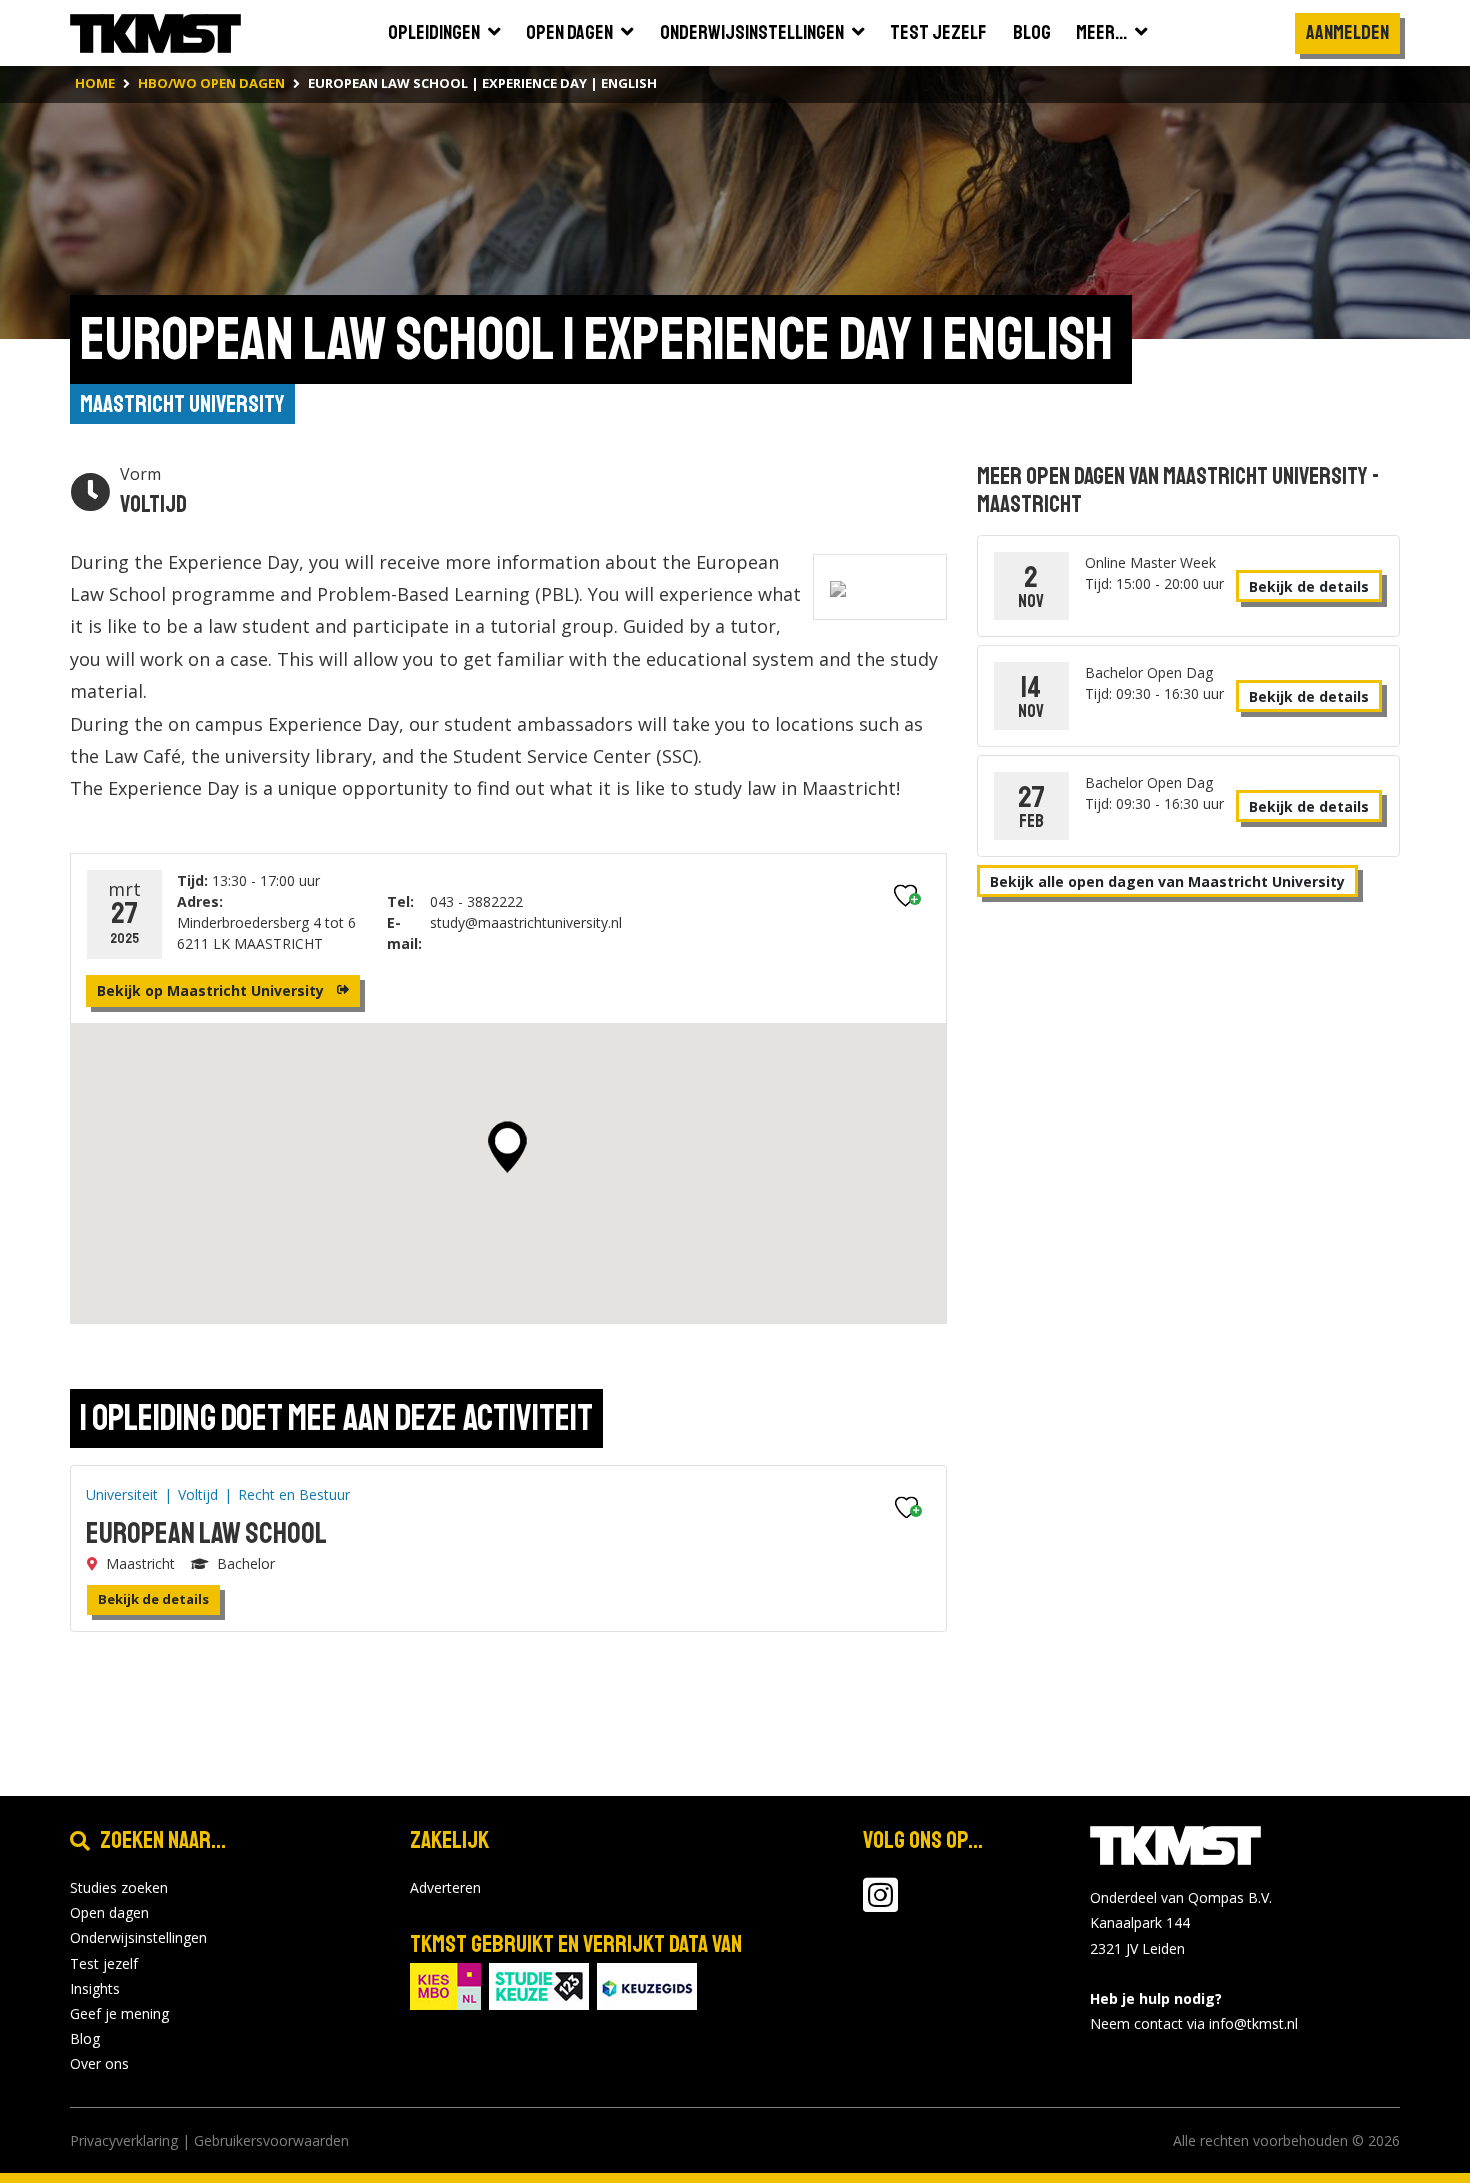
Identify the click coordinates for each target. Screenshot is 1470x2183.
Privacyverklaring (124, 2140)
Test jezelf (104, 1963)
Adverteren (445, 1887)
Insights (95, 1988)
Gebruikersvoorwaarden (271, 2140)
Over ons (99, 2063)
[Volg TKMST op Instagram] (880, 1904)
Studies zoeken (119, 1887)
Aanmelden (1347, 32)
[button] (507, 1147)
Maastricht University (182, 404)
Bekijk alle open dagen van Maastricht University (1167, 881)
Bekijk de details (153, 1599)
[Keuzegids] (647, 1984)
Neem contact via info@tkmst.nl (1194, 2023)
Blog (85, 2038)
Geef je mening (119, 2013)
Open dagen (109, 1912)
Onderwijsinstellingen (138, 1937)
